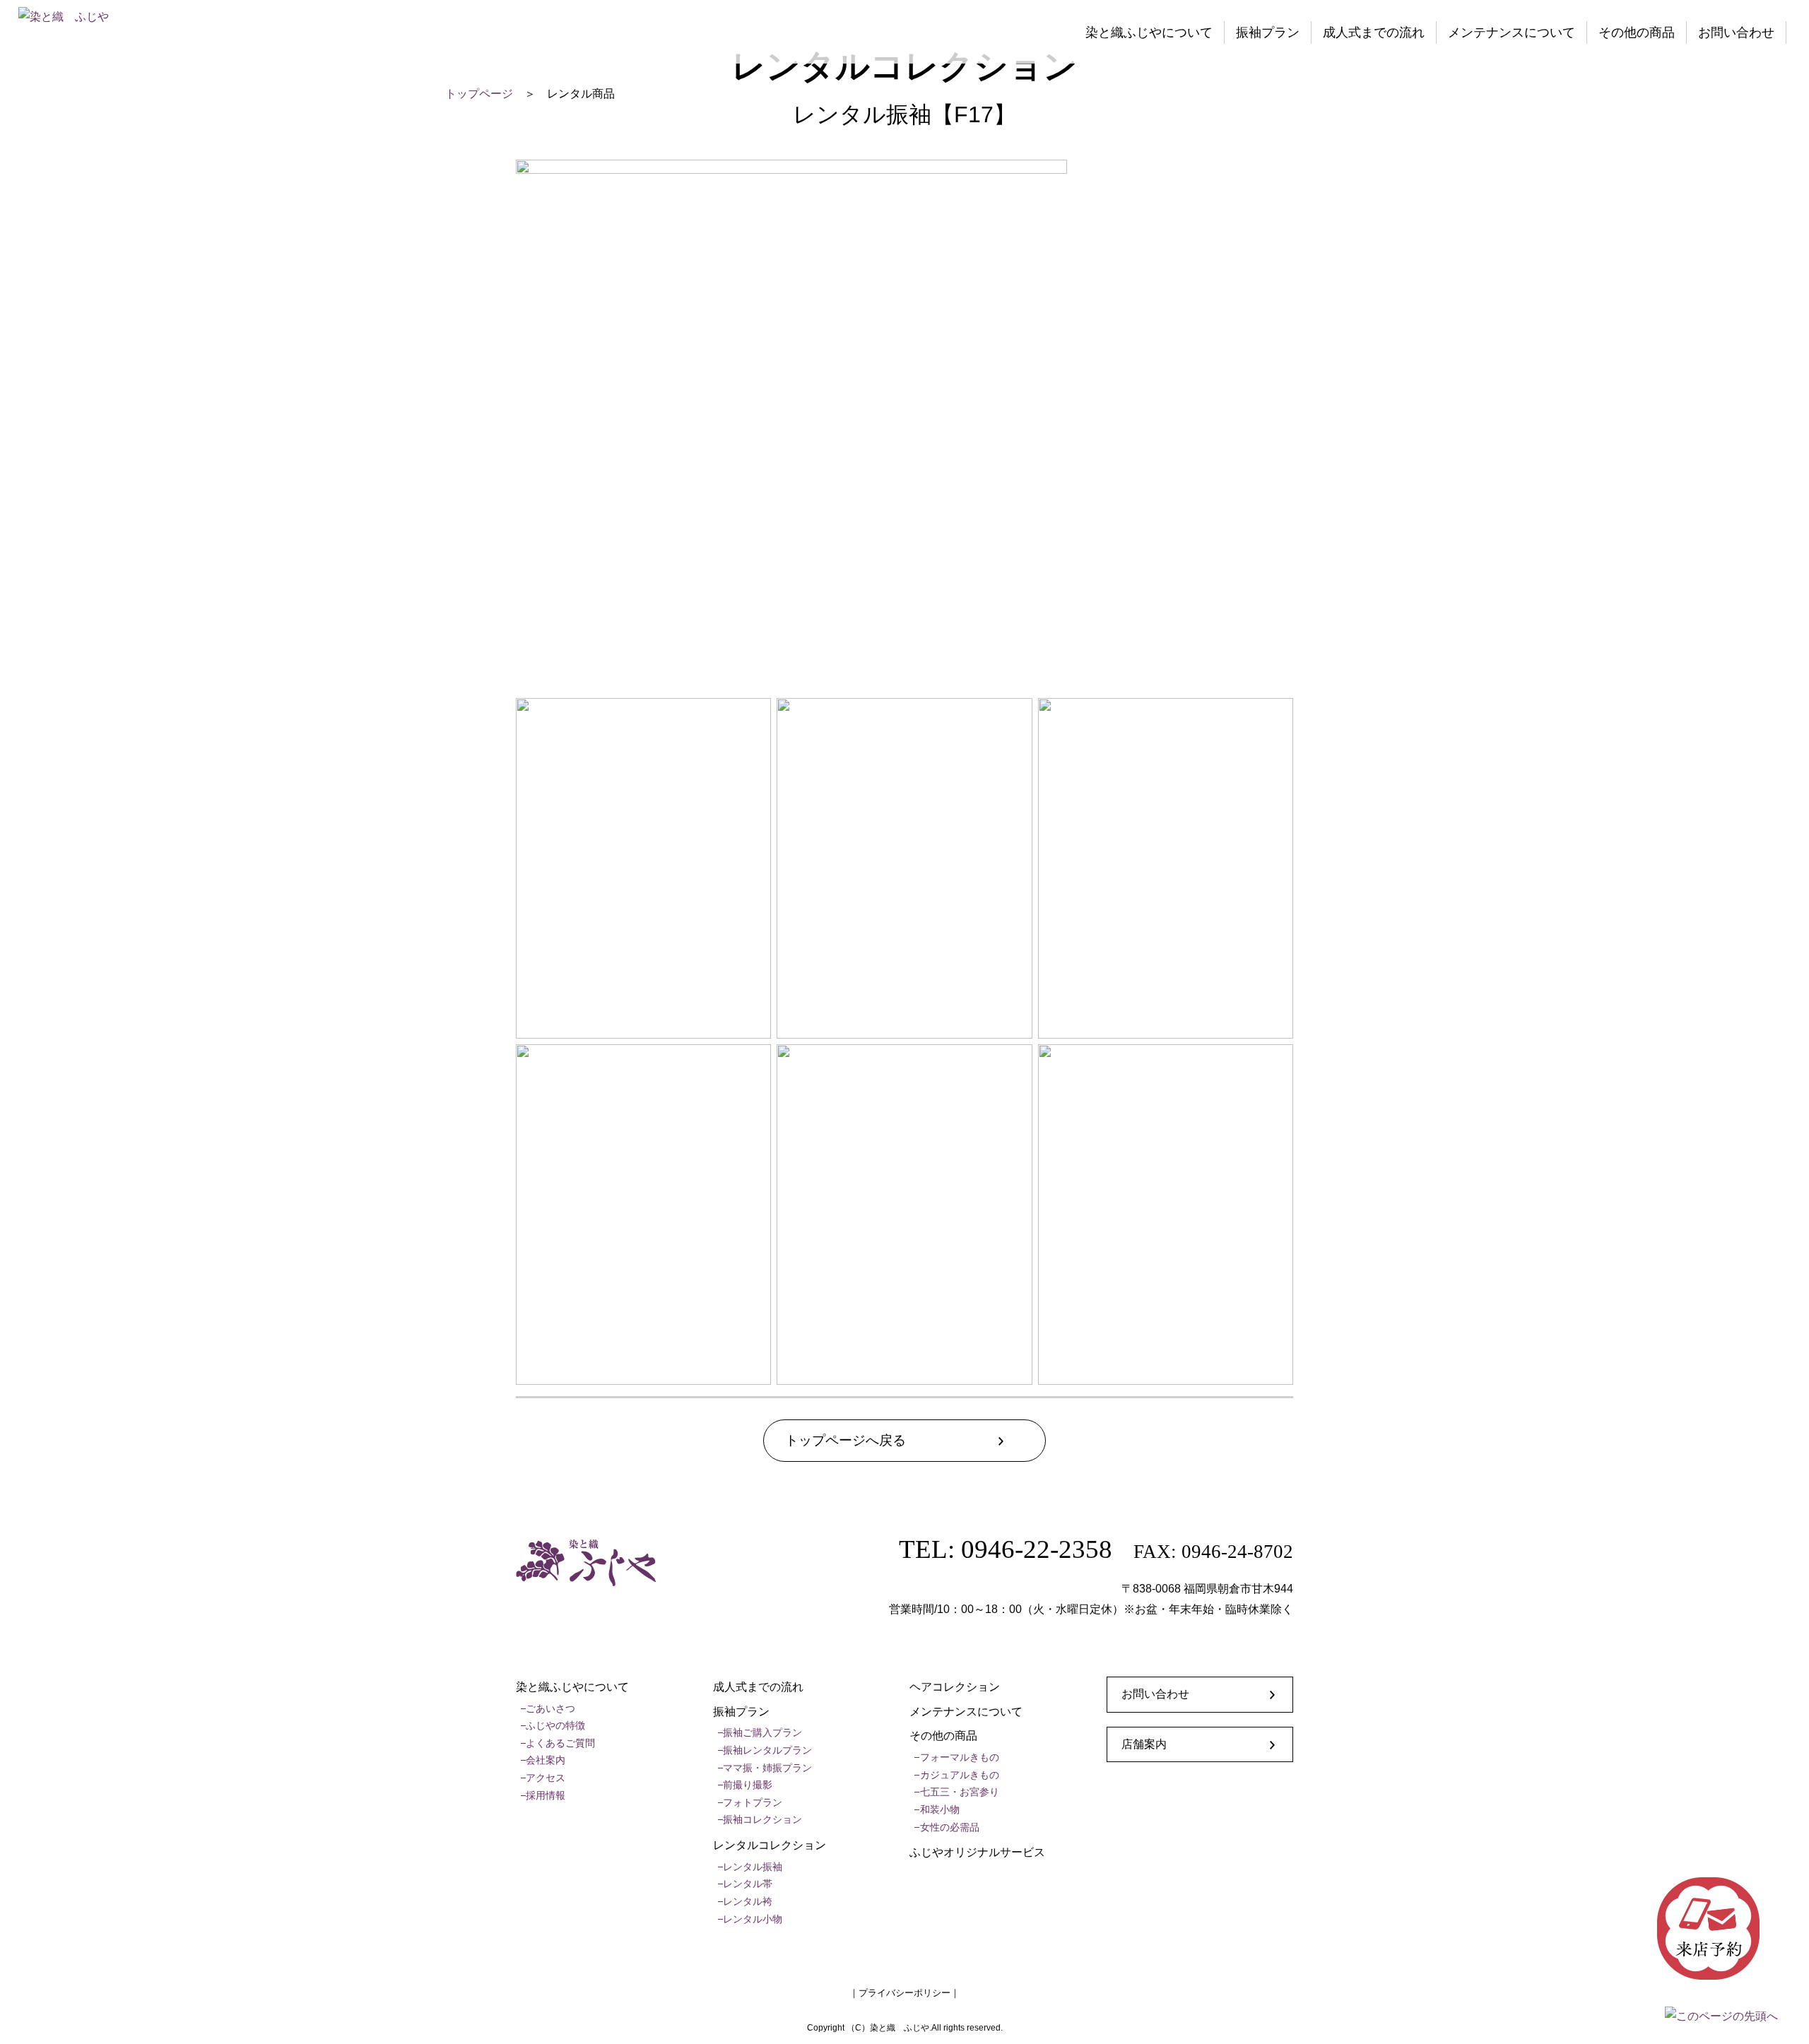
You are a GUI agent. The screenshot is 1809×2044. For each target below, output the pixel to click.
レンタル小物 (753, 1919)
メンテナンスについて (1512, 33)
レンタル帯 (748, 1884)
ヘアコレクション (955, 1687)
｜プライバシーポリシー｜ (904, 1993)
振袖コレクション (762, 1819)
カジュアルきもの (960, 1775)
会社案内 (546, 1760)
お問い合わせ (1736, 33)
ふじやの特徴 (555, 1725)
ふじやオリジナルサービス (977, 1852)
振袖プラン (1268, 33)
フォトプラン (753, 1802)
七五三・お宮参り (960, 1792)
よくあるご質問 (560, 1743)
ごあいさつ (550, 1708)
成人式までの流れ (1374, 33)
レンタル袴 (748, 1901)
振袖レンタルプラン (767, 1750)
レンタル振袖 (753, 1867)
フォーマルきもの (960, 1757)
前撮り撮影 (748, 1785)
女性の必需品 (950, 1827)
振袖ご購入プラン (762, 1732)
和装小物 (940, 1809)
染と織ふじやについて (1149, 33)
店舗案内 (1144, 1744)
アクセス (546, 1778)
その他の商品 (1637, 33)
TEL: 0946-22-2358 (1006, 1549)
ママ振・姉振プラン (767, 1768)
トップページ (479, 94)
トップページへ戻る (845, 1440)
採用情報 (546, 1795)
